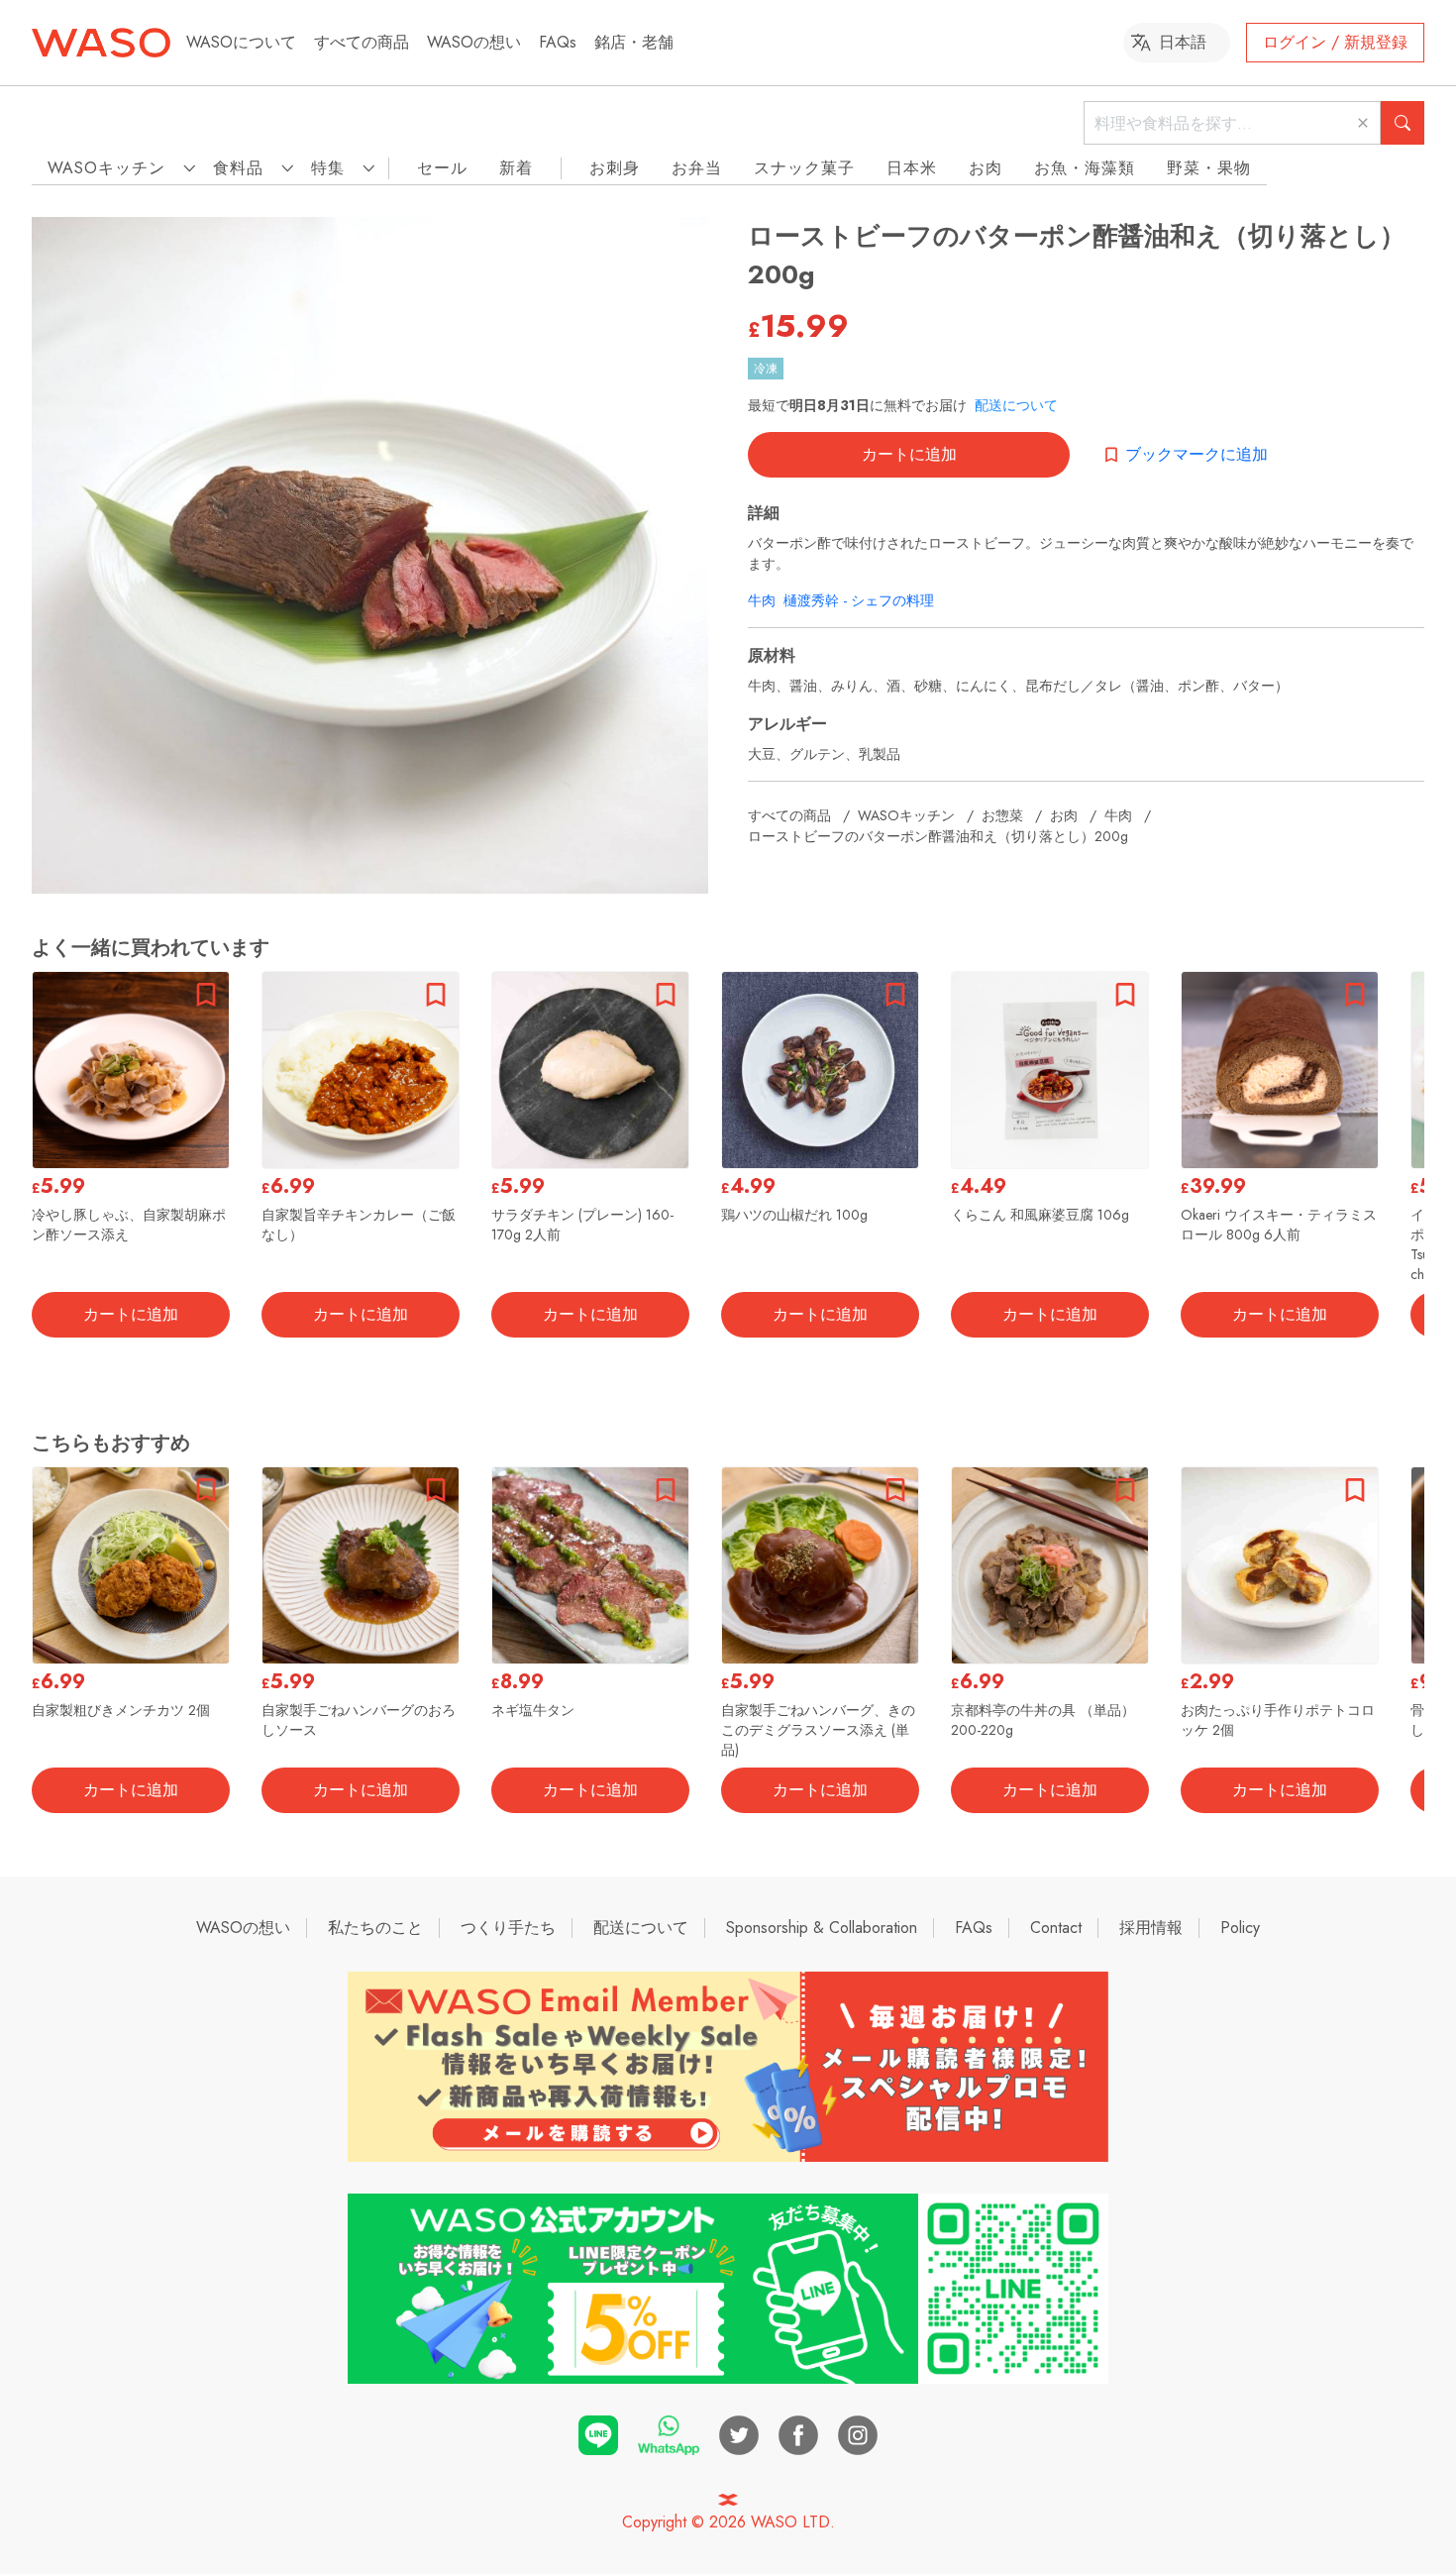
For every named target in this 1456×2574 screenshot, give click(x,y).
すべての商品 (362, 42)
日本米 (912, 168)
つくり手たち (508, 1928)
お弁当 (697, 168)
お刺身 (615, 168)
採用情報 (1151, 1928)
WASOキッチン (906, 815)
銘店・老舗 (634, 42)
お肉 (986, 168)
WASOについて (241, 42)
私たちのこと (375, 1928)
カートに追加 (909, 454)
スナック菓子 (804, 168)
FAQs (558, 42)
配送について (1016, 405)
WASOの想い (474, 42)
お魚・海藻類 (1085, 168)
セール (442, 168)
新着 (516, 168)
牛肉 (762, 600)
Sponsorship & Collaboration (822, 1928)
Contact (1056, 1928)
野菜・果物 (1209, 168)
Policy (1240, 1928)
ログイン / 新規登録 (1335, 42)
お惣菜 (1002, 815)
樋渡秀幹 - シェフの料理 (859, 600)
